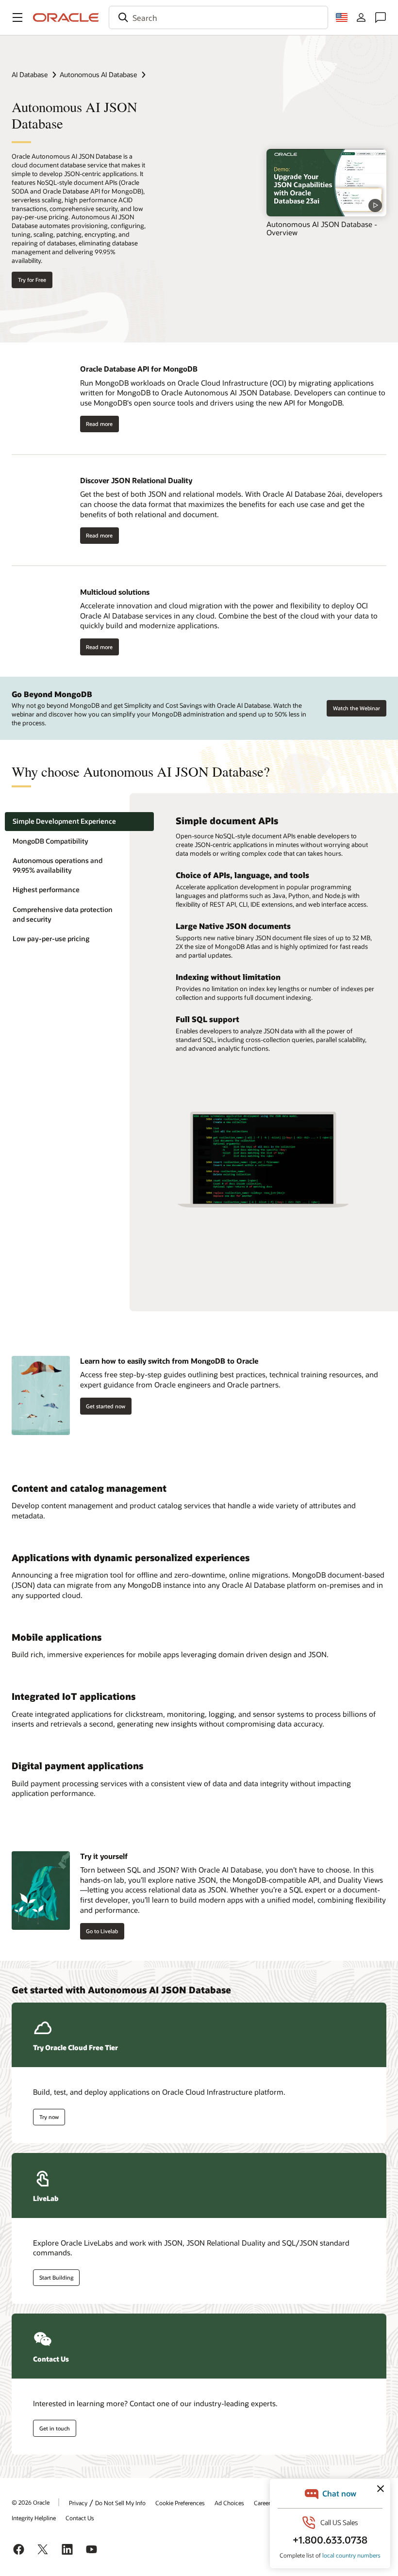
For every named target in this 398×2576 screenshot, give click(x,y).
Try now (49, 2117)
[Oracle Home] (66, 17)
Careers (264, 2503)
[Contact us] (381, 17)
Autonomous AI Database (98, 74)
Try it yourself (104, 1856)
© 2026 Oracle (31, 2502)
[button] (17, 17)
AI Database (30, 74)
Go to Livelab (102, 1931)
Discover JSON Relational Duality (136, 480)
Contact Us (80, 2518)
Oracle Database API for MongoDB (139, 369)
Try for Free (32, 280)
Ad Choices (229, 2503)
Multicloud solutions (115, 592)
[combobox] (218, 17)
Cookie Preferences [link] (180, 2503)
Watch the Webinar (357, 708)
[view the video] (326, 183)
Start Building (56, 2277)
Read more (99, 424)
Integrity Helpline (34, 2518)
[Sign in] (361, 17)
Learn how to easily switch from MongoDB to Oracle (169, 1361)
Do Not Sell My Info (120, 2503)
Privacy (78, 2503)
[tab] (79, 822)
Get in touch (55, 2428)
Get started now (106, 1406)
